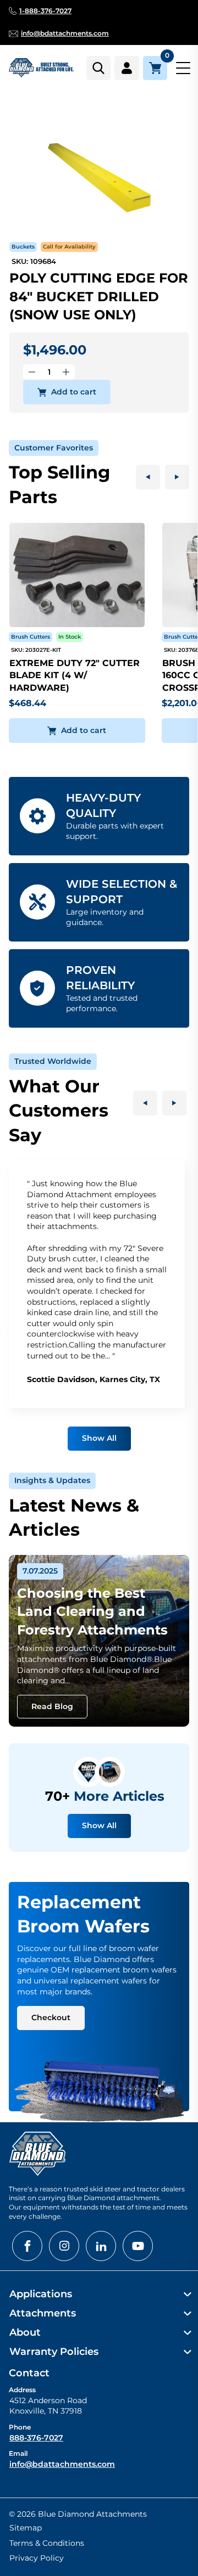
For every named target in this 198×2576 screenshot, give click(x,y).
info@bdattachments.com (62, 2464)
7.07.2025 (40, 1571)
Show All (99, 1438)
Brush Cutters (31, 637)
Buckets (23, 247)
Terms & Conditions (47, 2543)
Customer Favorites (54, 448)
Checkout (51, 2017)
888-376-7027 (36, 2438)
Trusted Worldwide (53, 1061)
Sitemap (26, 2528)
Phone (20, 2427)
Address (22, 2390)
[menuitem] (99, 2294)
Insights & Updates (52, 1480)
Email (18, 2453)
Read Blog (52, 1706)
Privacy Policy (37, 2558)
